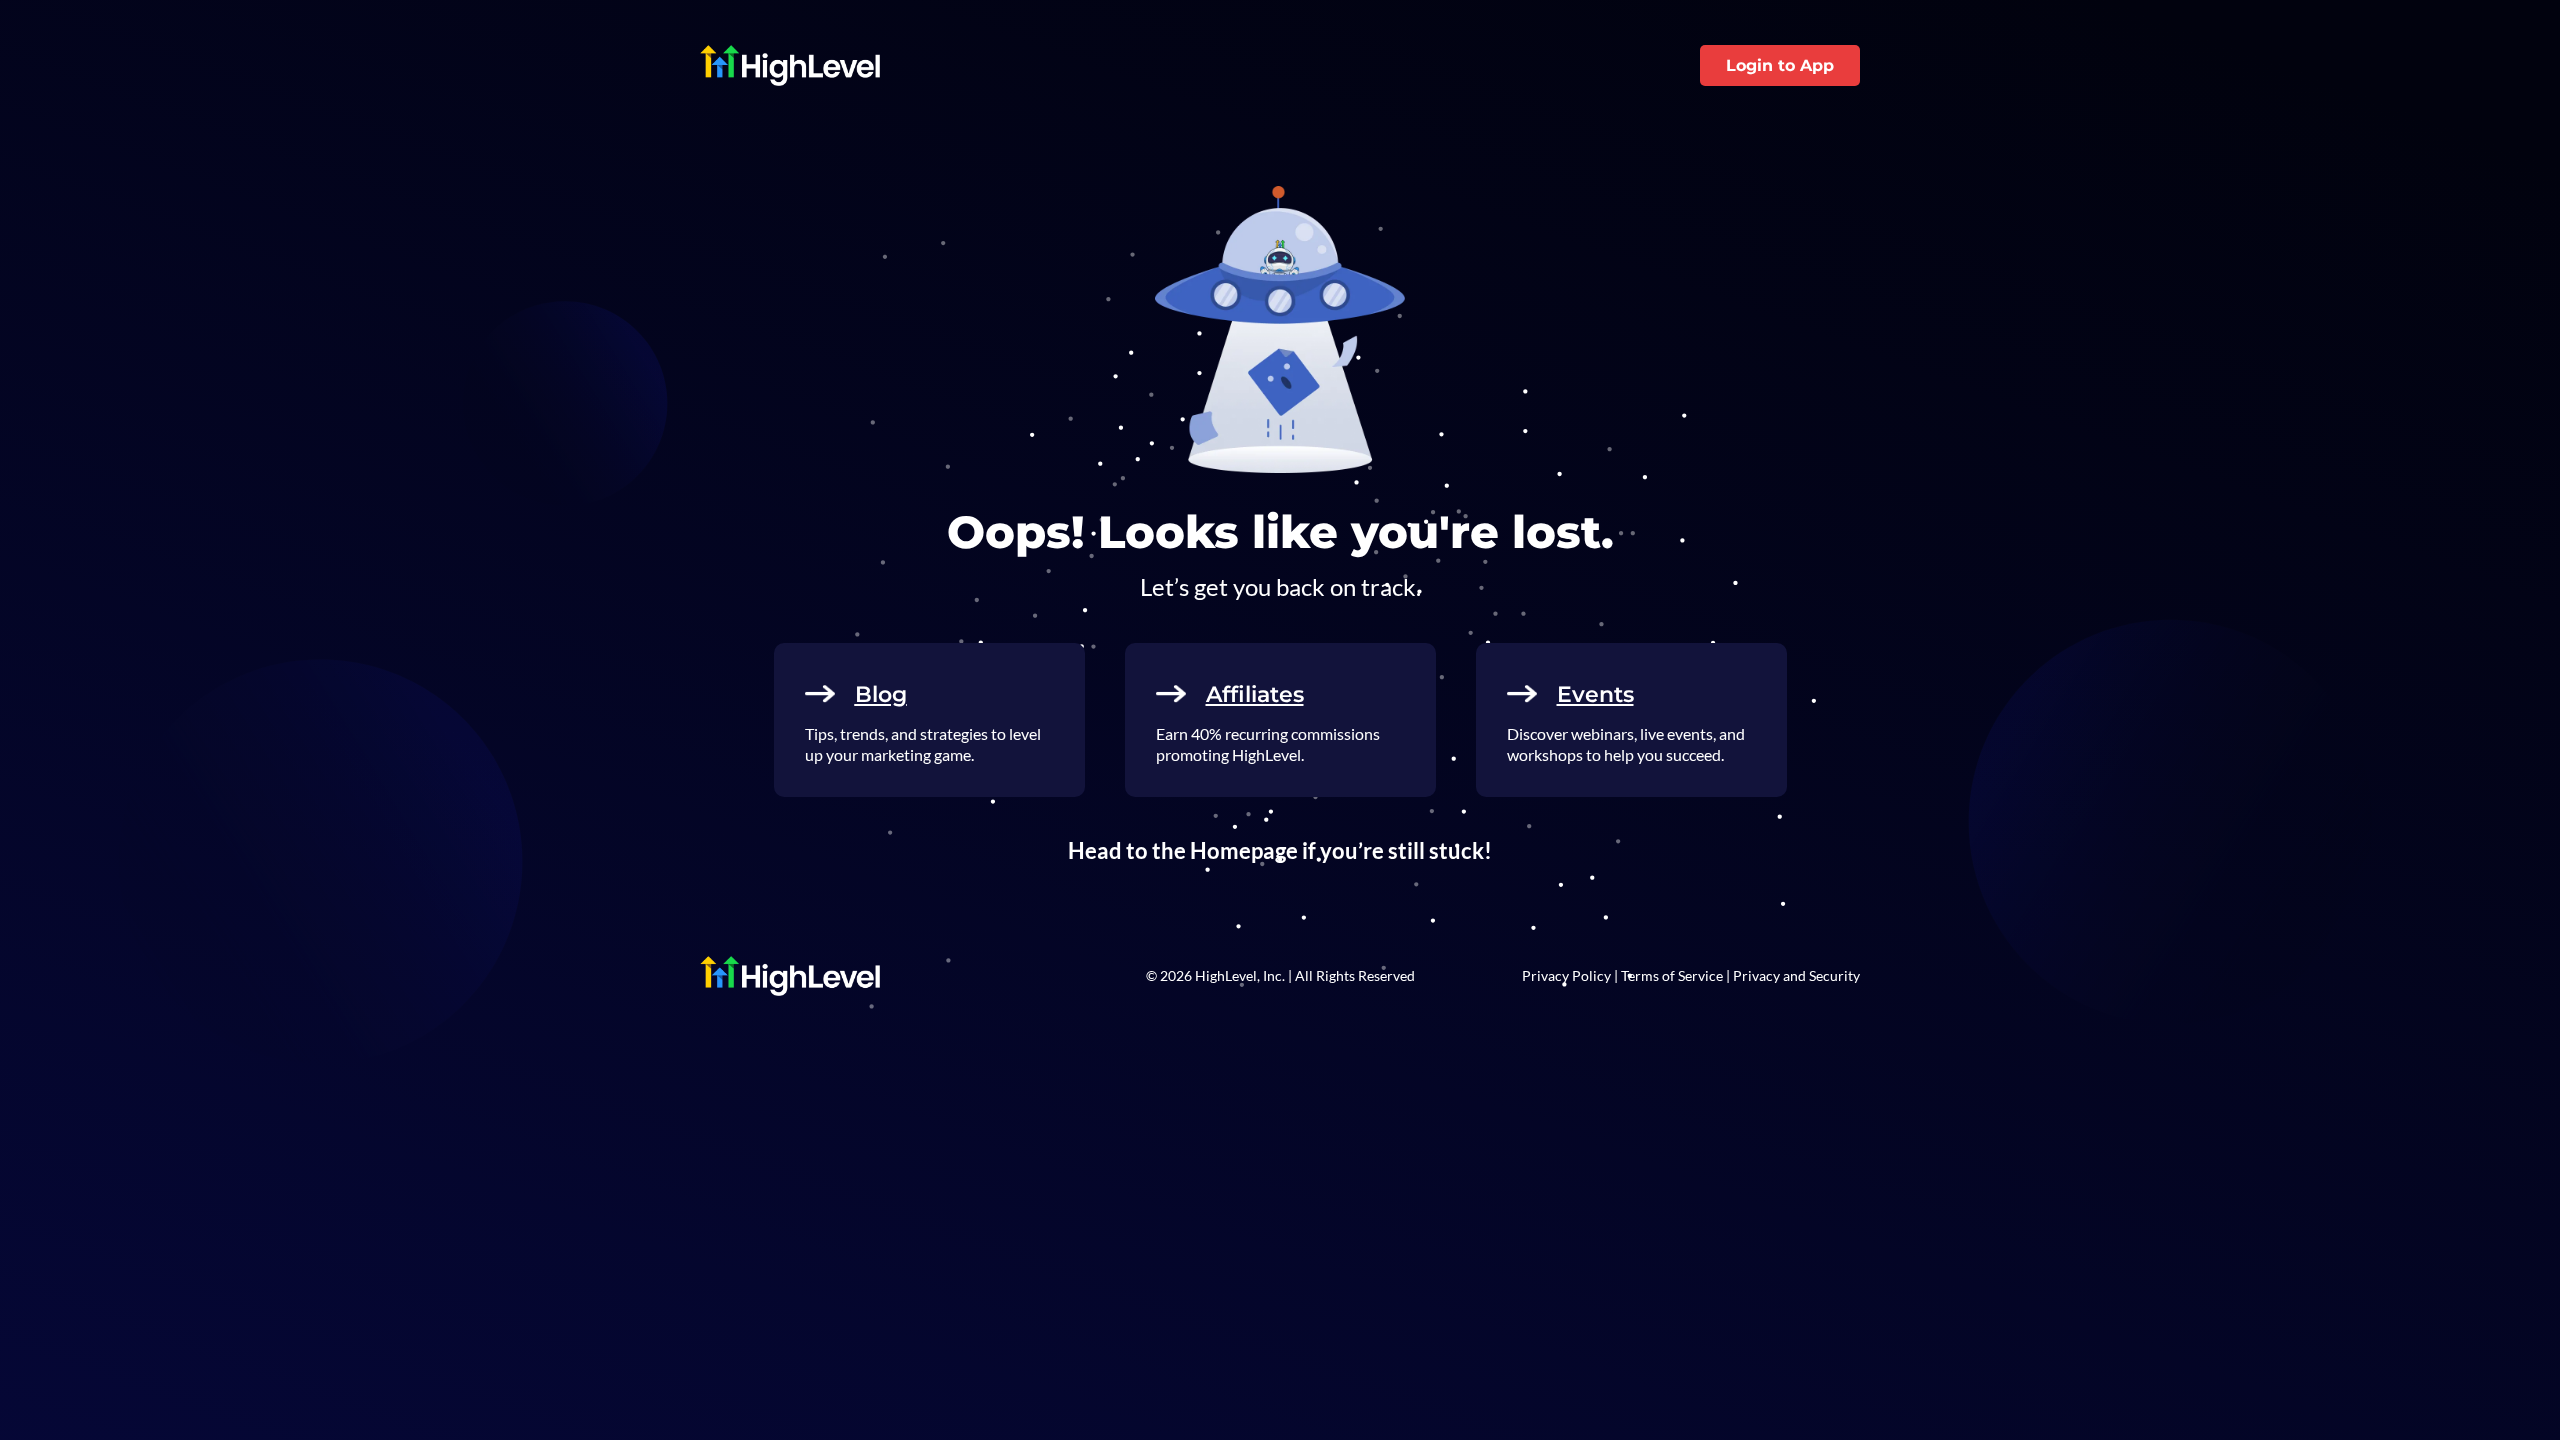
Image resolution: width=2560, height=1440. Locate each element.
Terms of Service (1672, 975)
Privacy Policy (1566, 975)
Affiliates (1255, 694)
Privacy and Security (1796, 975)
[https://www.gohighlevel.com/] (987, 65)
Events (1595, 694)
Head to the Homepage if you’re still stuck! (1280, 850)
